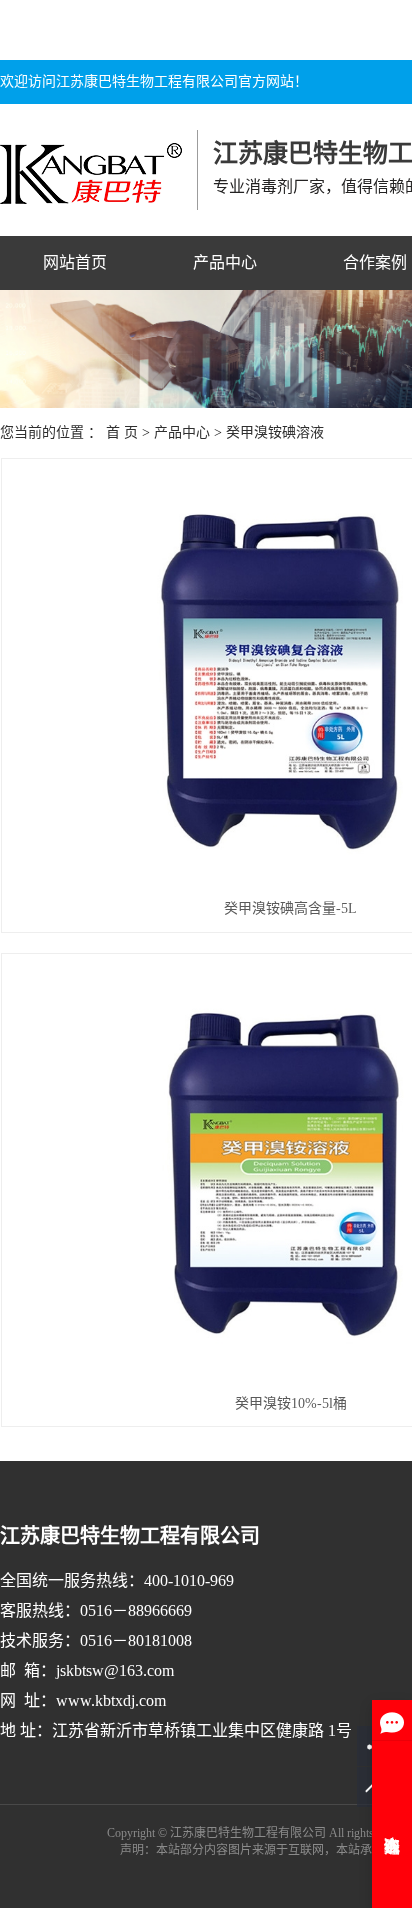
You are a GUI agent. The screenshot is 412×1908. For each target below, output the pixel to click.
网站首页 (75, 262)
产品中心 (225, 262)
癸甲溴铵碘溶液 (275, 432)
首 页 (122, 432)
